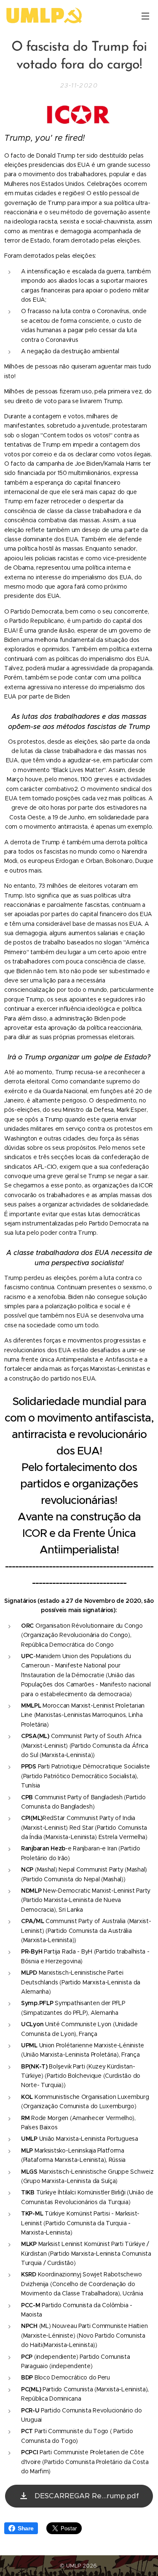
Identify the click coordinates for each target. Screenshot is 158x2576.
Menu (145, 16)
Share (26, 2528)
